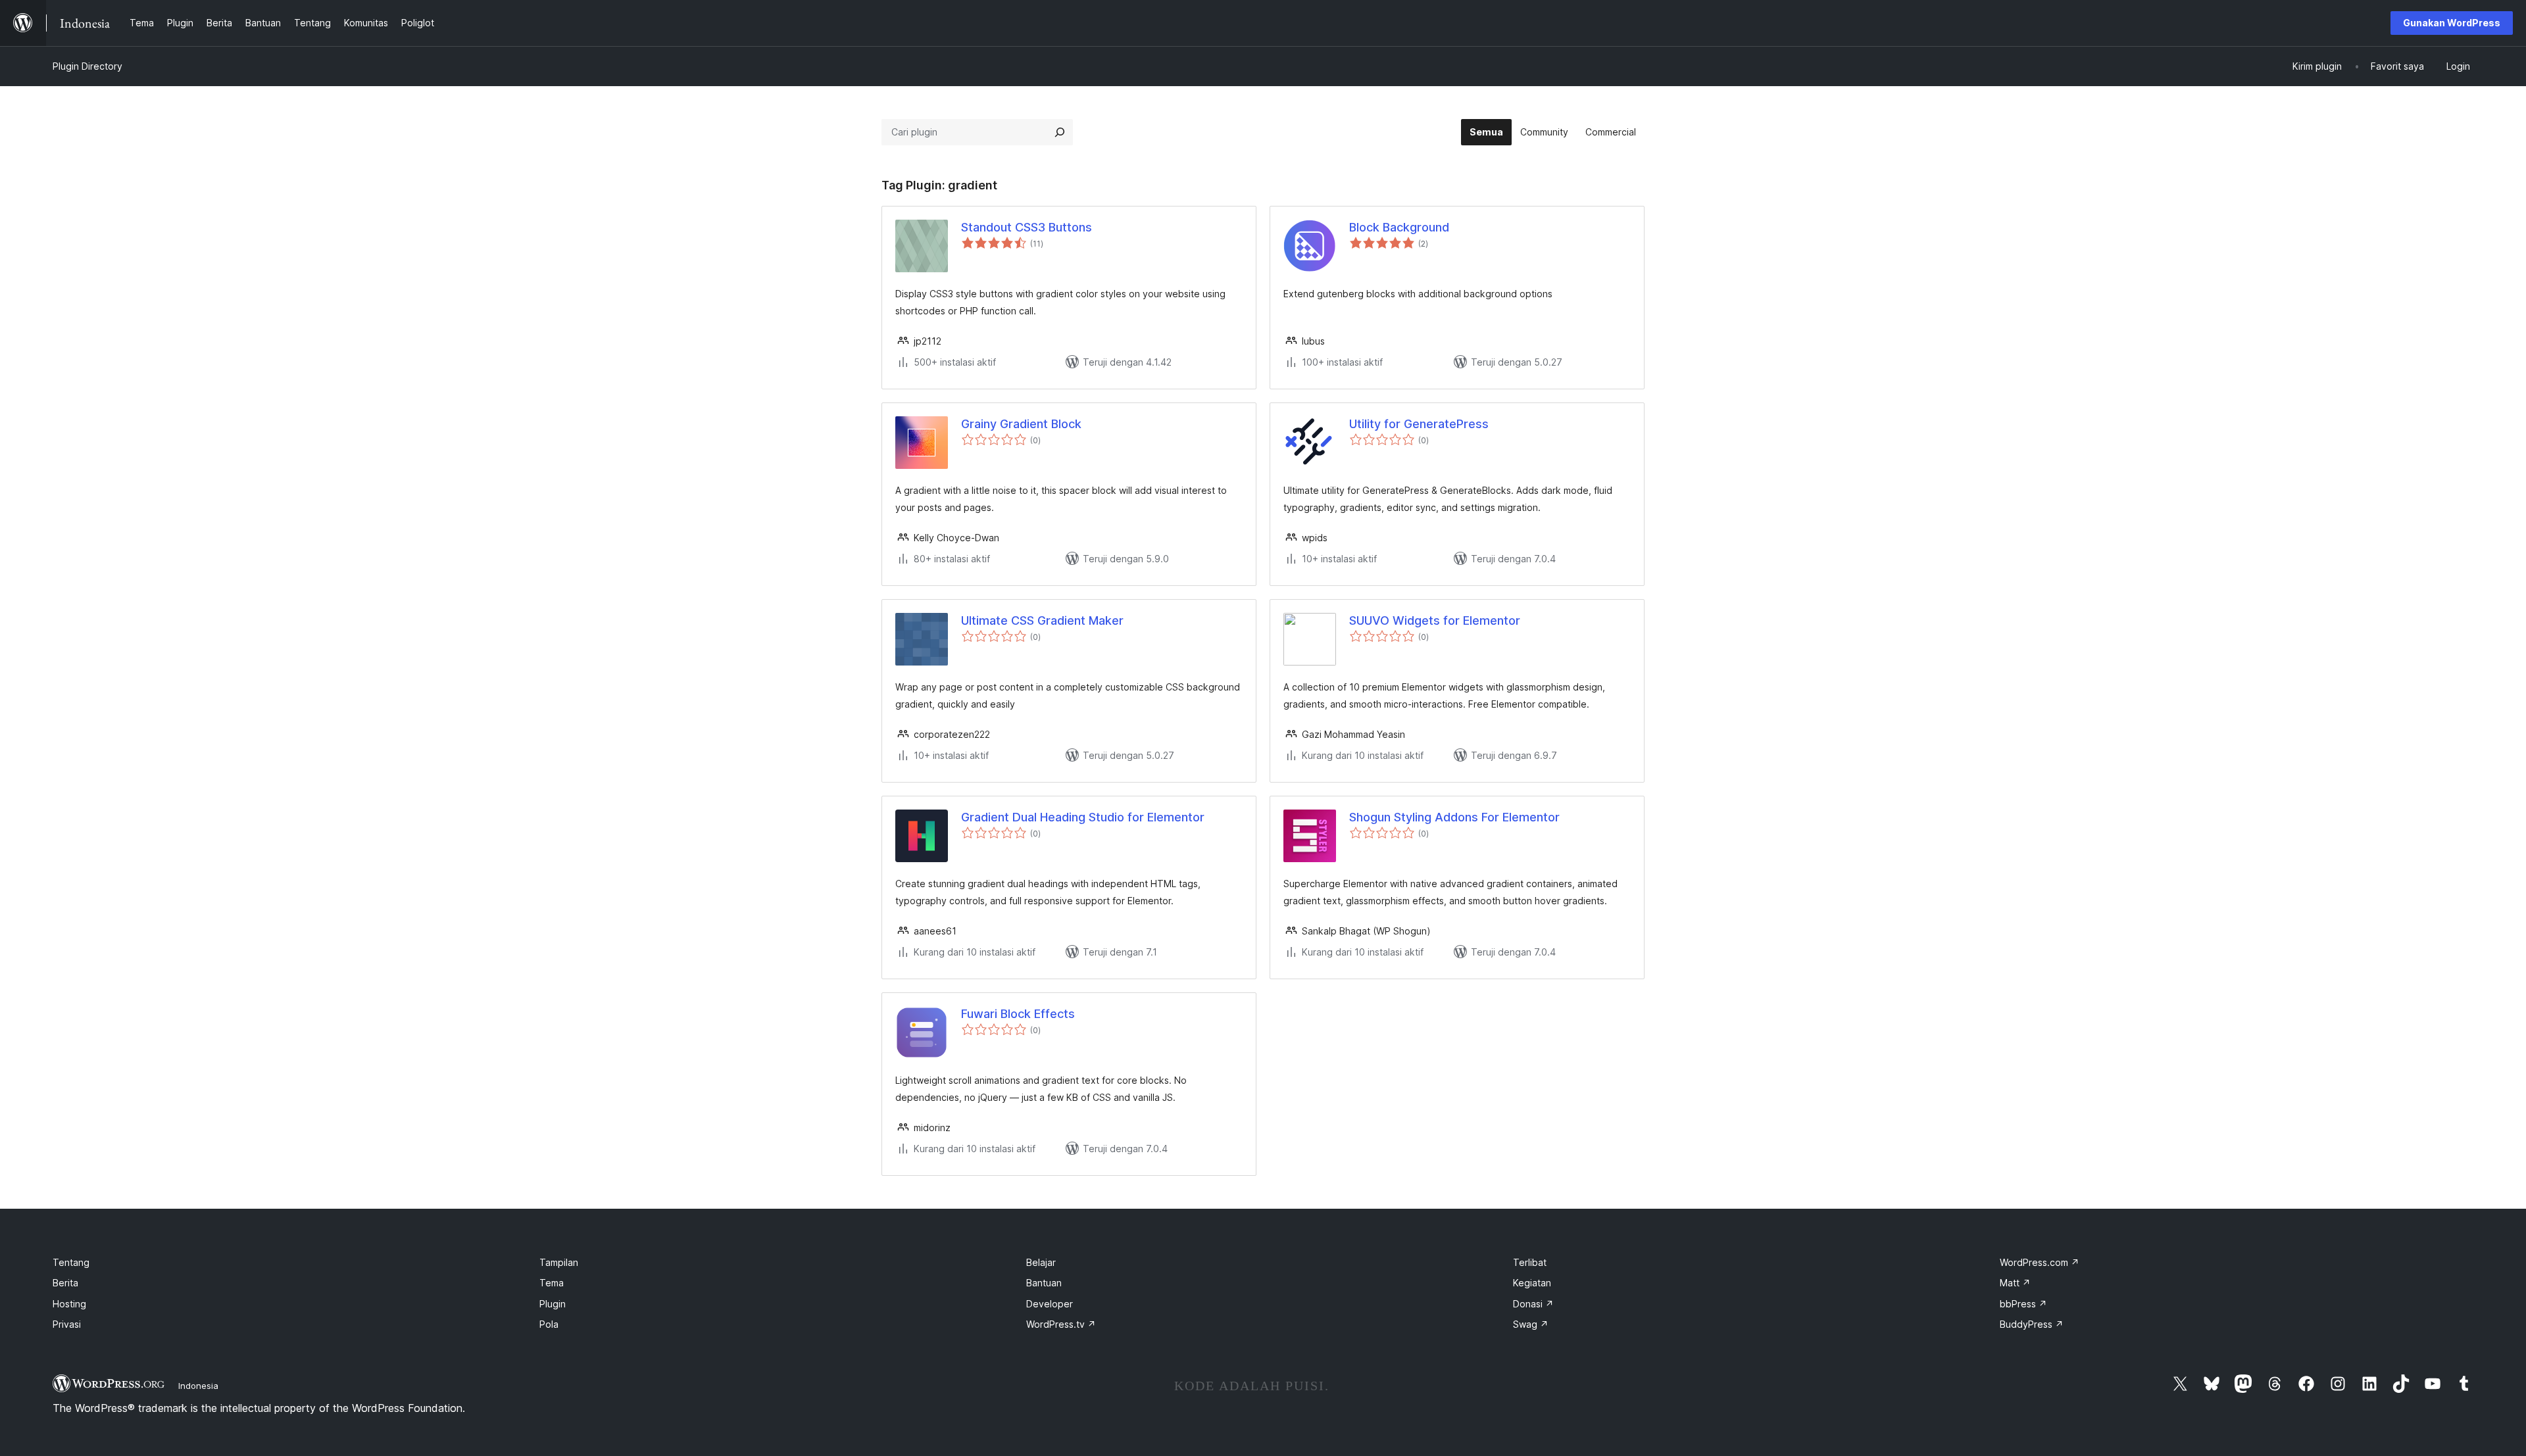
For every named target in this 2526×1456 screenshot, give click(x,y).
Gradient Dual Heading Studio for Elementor (1083, 817)
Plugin (553, 1304)
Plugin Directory (87, 66)
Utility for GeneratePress (1419, 424)
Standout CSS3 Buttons (1027, 227)
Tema (552, 1283)
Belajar (1041, 1262)
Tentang (71, 1262)
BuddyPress (2032, 1324)
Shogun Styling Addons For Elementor (1454, 817)
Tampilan (559, 1262)
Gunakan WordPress (2452, 23)
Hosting (69, 1304)
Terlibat (1530, 1262)
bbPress (2023, 1304)
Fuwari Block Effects (1018, 1014)
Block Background (1399, 227)
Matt (2015, 1283)
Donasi (1533, 1304)
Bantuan (1044, 1283)
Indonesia (198, 1386)
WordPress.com (2040, 1262)
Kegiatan (1532, 1283)
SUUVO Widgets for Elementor (1435, 620)
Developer (1050, 1304)
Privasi (67, 1324)
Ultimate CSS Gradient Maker (1042, 620)
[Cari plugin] (1060, 132)
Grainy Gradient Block (1021, 424)
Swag (1531, 1324)
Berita (65, 1283)
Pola (549, 1324)
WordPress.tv (1061, 1324)
